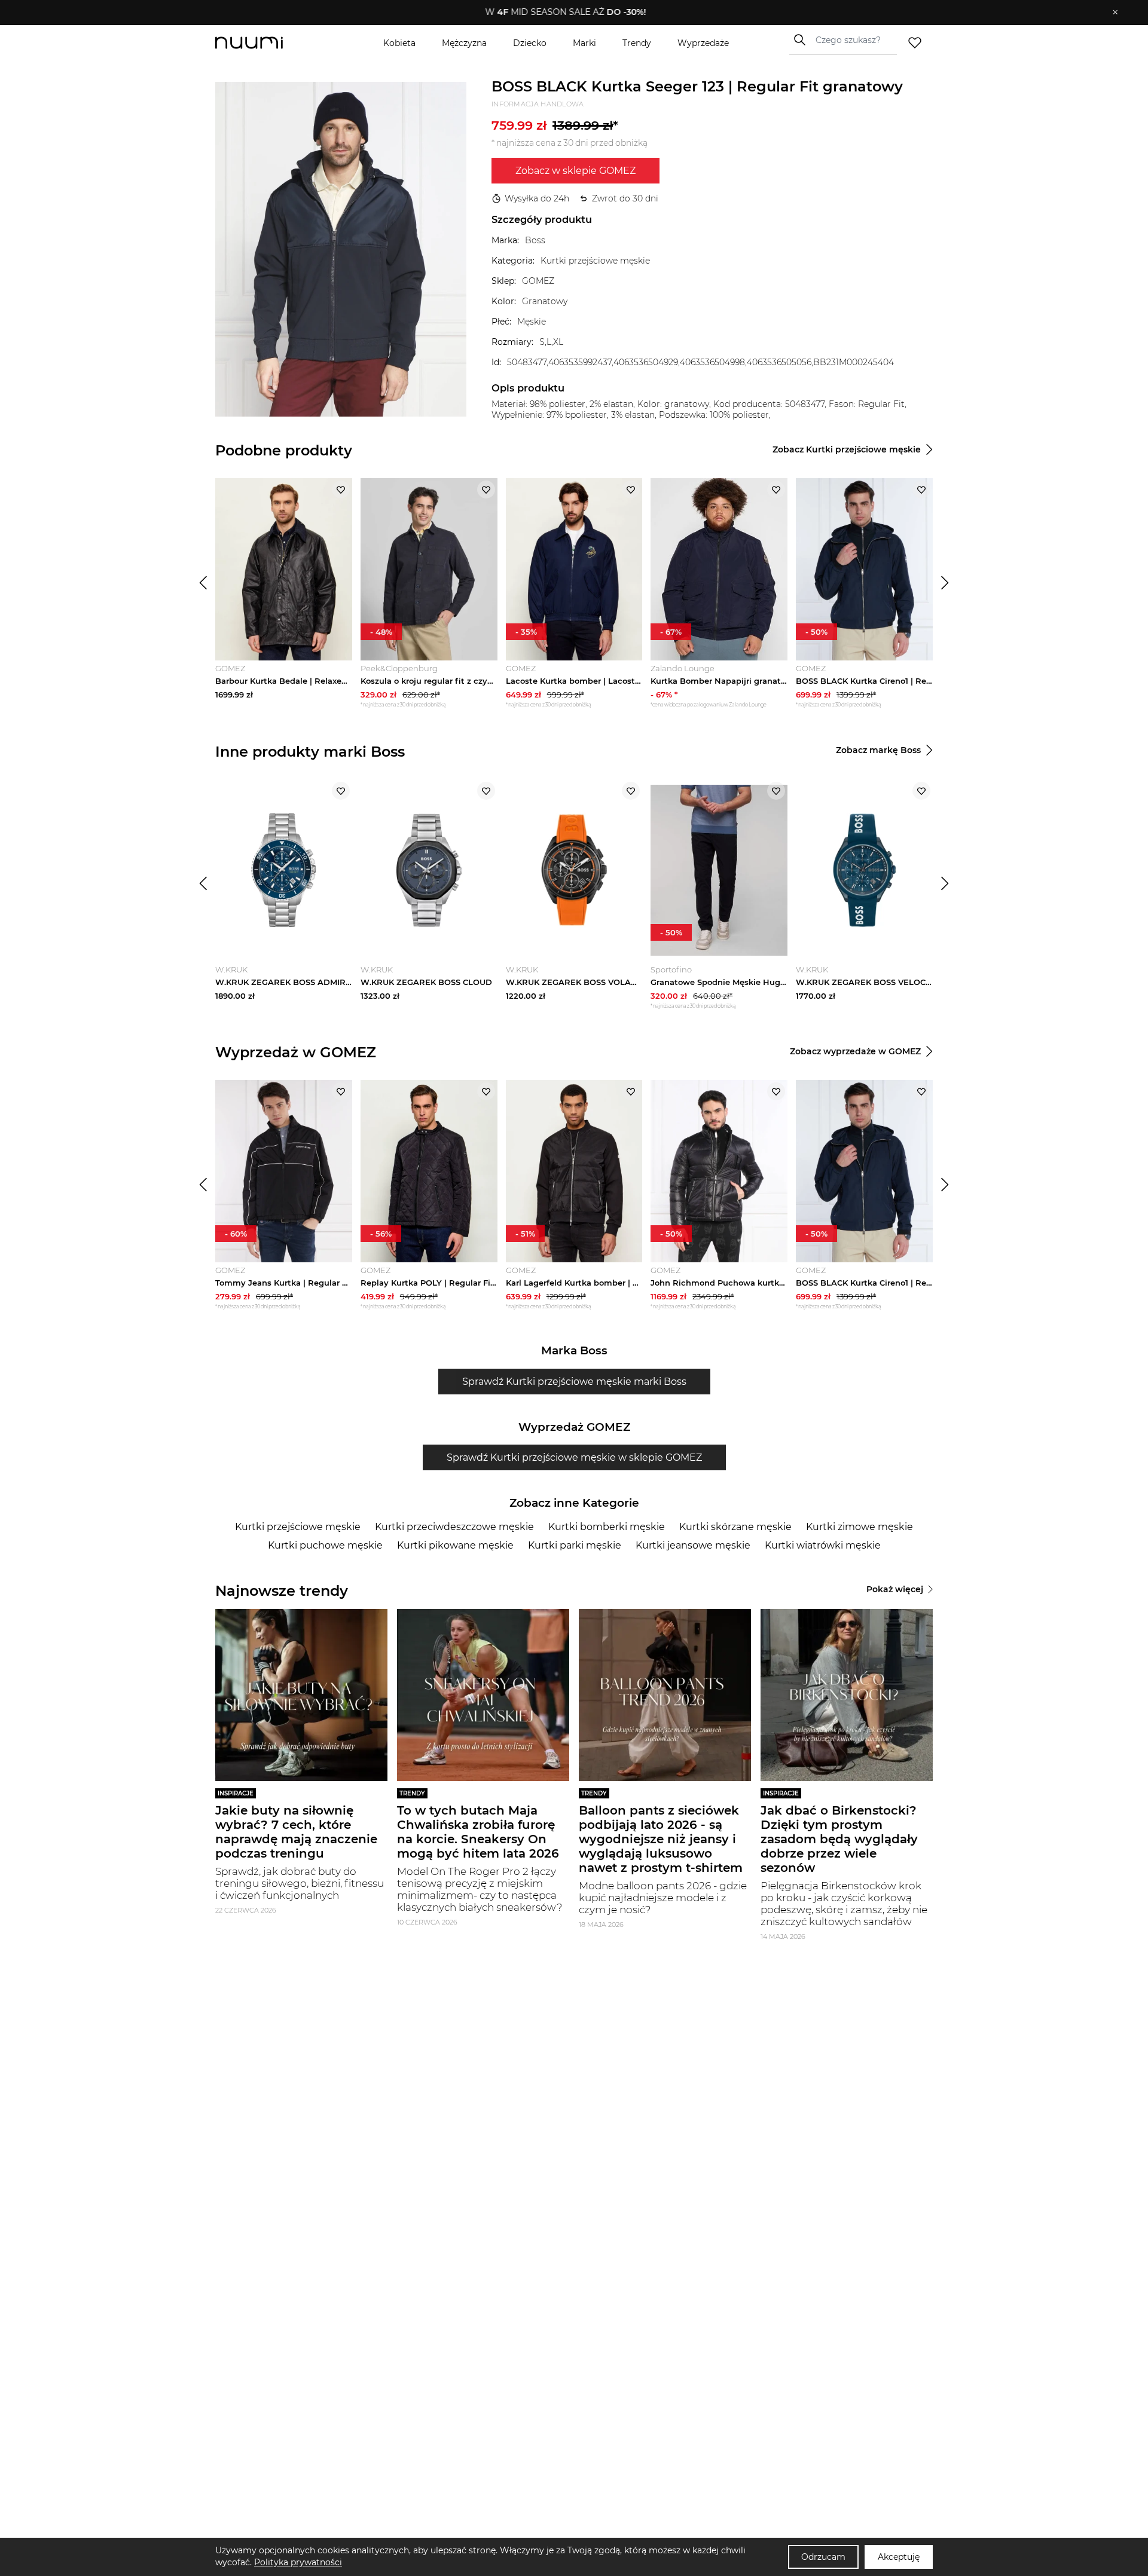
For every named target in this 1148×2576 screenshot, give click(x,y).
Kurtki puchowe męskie (325, 1545)
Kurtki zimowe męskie (860, 1527)
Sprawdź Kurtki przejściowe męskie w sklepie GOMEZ (574, 1457)
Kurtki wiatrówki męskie (823, 1545)
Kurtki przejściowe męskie (298, 1527)
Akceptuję (899, 2557)
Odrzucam (823, 2557)
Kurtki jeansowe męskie (693, 1545)
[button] (565, 13)
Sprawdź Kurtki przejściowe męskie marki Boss (574, 1382)
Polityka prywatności (298, 2562)
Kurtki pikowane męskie (455, 1545)
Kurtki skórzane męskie (735, 1527)
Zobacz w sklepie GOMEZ (575, 171)
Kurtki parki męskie (575, 1545)
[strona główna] (269, 43)
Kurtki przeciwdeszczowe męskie (454, 1527)
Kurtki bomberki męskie (607, 1527)
